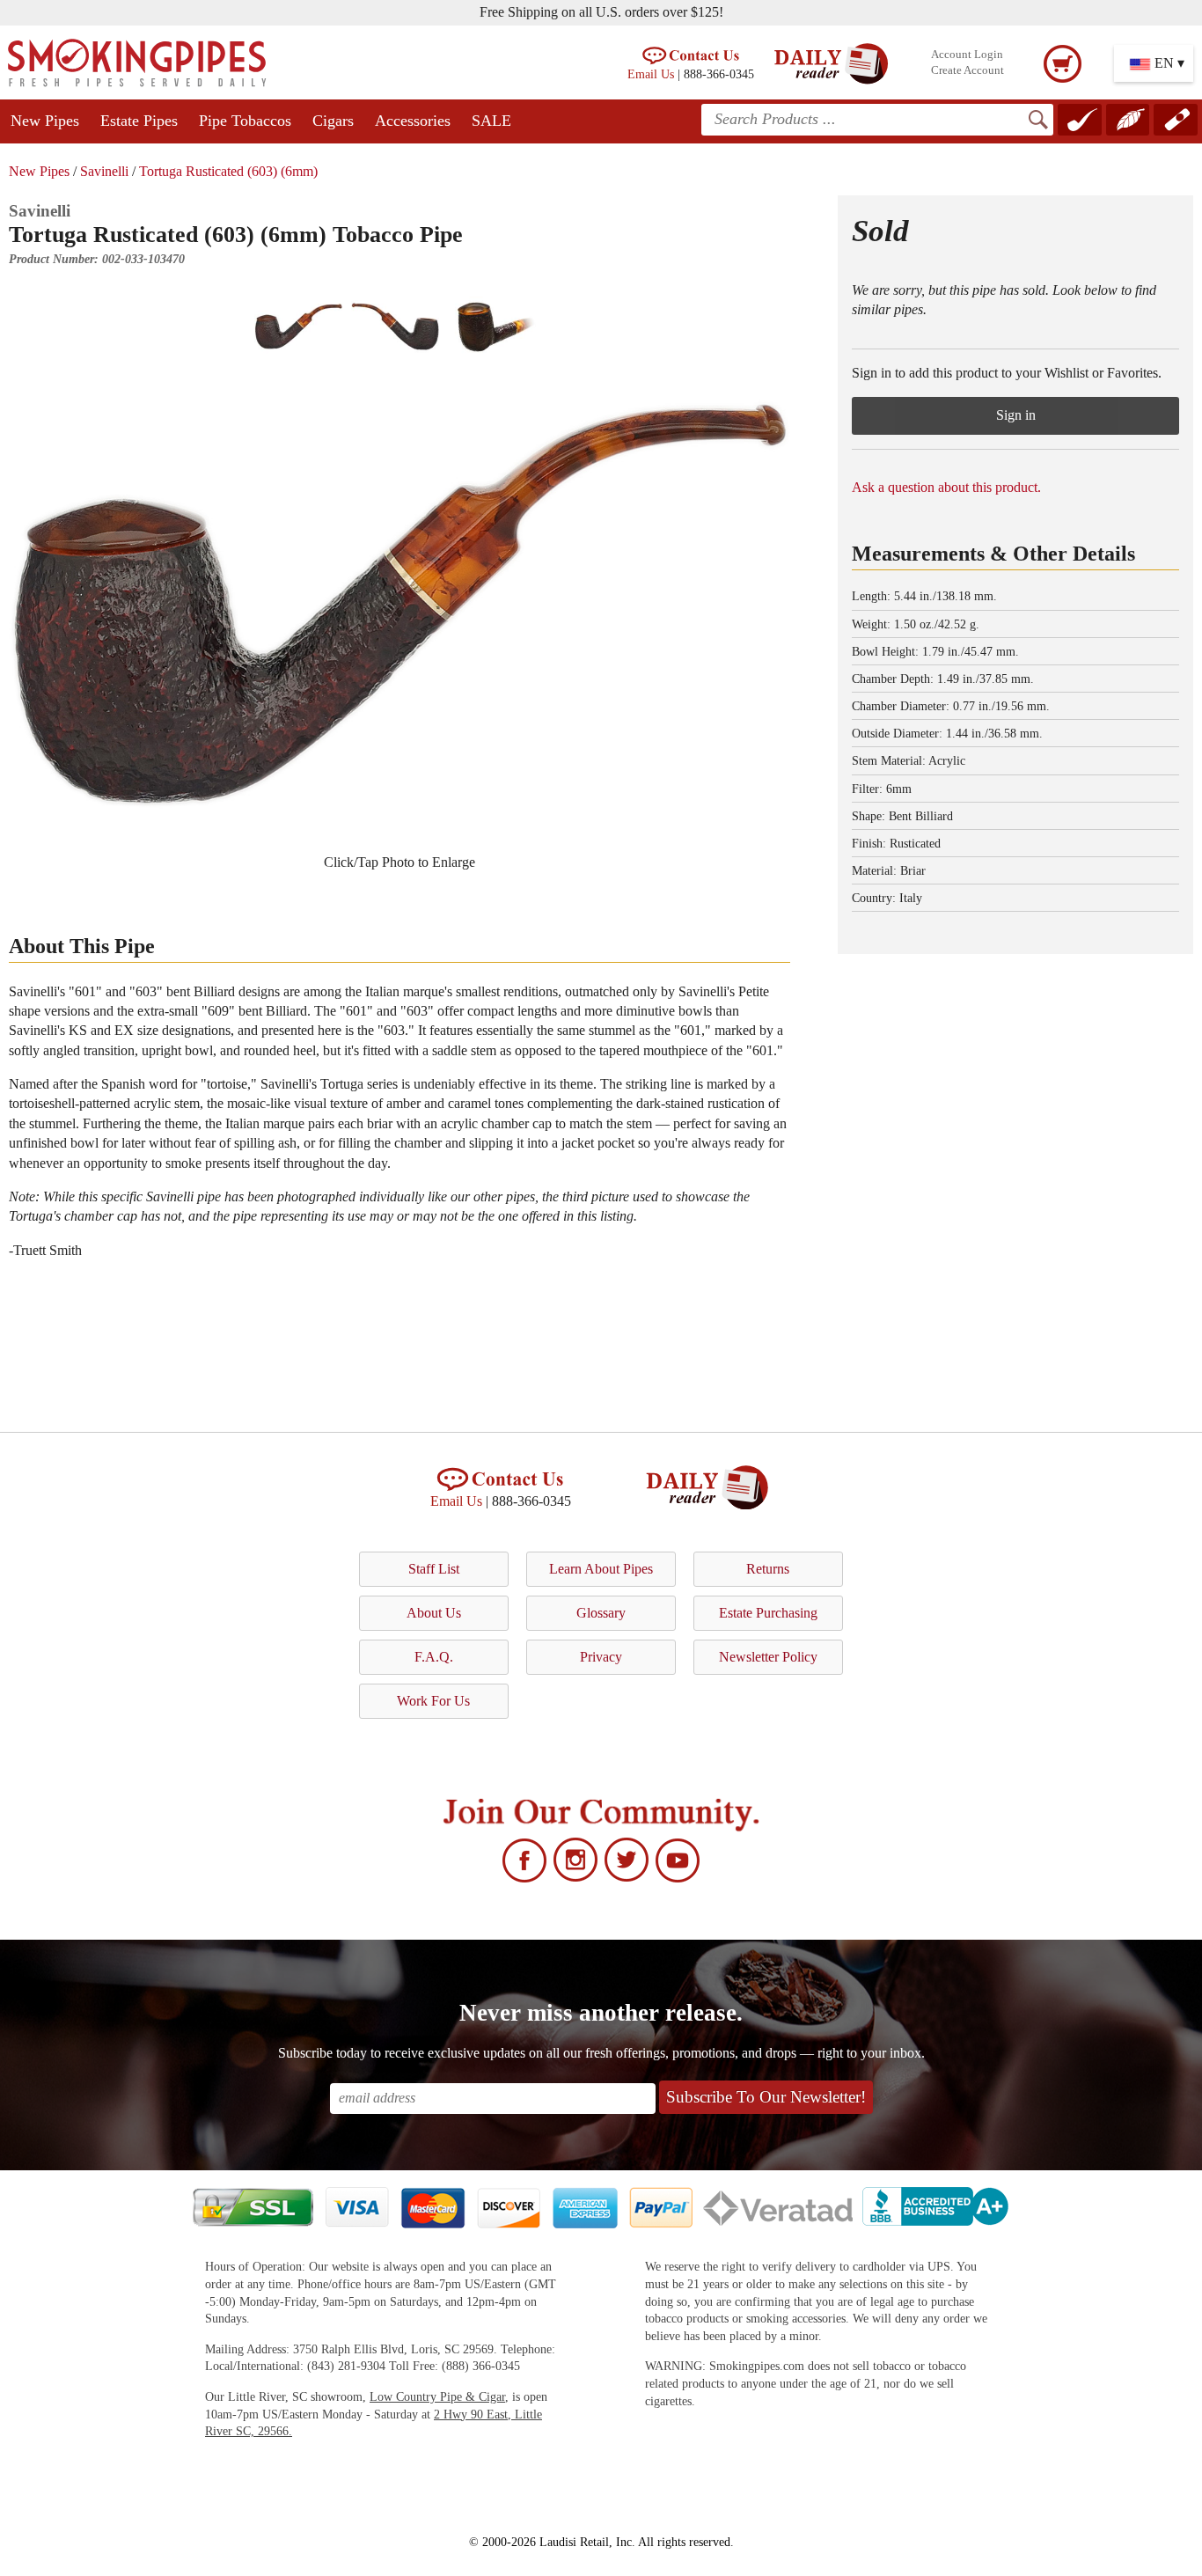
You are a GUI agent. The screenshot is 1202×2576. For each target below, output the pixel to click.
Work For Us (433, 1701)
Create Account (967, 70)
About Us (434, 1613)
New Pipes (45, 121)
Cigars (333, 121)
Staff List (434, 1569)
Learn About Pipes (601, 1569)
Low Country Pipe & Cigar (437, 2397)
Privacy (601, 1657)
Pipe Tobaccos (245, 121)
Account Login (967, 55)
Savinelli (104, 171)
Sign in (1016, 415)
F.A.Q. (434, 1657)
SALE (491, 121)
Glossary (601, 1613)
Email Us (651, 74)
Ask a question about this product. (946, 487)
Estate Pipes (139, 121)
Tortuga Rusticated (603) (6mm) (228, 171)
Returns (768, 1569)
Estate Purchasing (768, 1613)
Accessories (413, 121)
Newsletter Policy (768, 1657)
